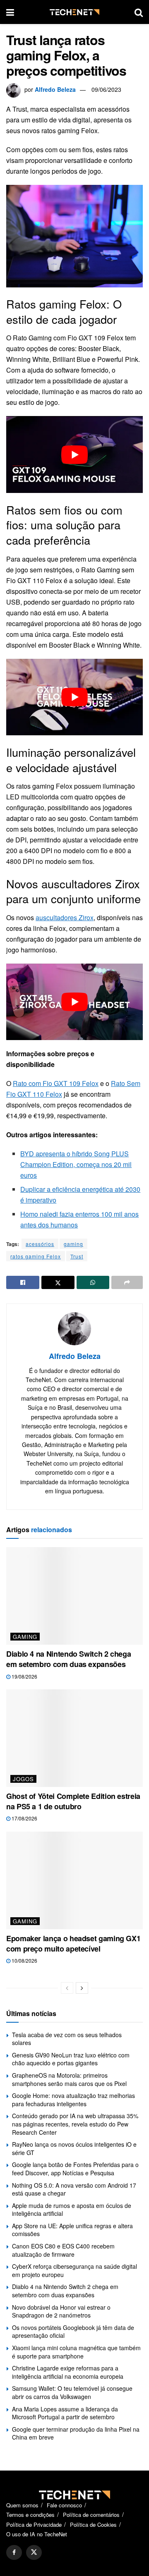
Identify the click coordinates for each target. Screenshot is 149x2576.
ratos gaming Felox (36, 1256)
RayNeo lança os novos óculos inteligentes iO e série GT (74, 2148)
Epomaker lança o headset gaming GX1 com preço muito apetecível (73, 1943)
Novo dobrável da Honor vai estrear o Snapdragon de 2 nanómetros (61, 2311)
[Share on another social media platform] (127, 1282)
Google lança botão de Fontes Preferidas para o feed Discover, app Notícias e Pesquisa (75, 2169)
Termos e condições (30, 2515)
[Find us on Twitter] (34, 2552)
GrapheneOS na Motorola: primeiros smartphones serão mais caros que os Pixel (69, 2079)
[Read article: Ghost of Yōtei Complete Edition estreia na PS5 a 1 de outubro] (74, 1738)
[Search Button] (139, 12)
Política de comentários (91, 2515)
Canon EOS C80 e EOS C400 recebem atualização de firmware (63, 2250)
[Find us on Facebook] (14, 2552)
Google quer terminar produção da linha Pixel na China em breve (76, 2433)
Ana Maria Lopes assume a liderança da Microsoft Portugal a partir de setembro (65, 2413)
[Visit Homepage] (74, 12)
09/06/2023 (106, 89)
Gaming (25, 1637)
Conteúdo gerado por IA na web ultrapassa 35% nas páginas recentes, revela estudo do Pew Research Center (75, 2124)
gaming (73, 1244)
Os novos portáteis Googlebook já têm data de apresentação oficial (73, 2332)
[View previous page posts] (67, 1988)
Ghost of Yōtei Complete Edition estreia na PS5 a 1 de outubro (73, 1801)
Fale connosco (64, 2505)
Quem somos (22, 2505)
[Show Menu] (10, 12)
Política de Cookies (93, 2525)
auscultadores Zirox (65, 917)
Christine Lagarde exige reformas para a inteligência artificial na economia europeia (68, 2372)
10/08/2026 (24, 1960)
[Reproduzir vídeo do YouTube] (74, 454)
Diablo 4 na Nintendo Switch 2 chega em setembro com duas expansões (68, 1659)
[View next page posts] (82, 1988)
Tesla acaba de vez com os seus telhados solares (67, 2039)
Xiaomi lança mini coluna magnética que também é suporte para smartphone (76, 2352)
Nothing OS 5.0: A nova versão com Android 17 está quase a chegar (74, 2189)
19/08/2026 (24, 1676)
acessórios (40, 1244)
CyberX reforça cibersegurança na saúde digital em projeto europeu (74, 2270)
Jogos (23, 1779)
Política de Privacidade (34, 2525)
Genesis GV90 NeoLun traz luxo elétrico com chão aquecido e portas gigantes (71, 2059)
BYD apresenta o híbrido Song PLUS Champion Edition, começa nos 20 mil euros (76, 1164)
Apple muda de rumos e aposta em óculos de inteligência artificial (72, 2210)
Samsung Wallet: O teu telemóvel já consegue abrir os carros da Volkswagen (72, 2392)
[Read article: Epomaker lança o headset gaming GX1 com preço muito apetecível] (74, 1880)
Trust (77, 1256)
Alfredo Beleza (55, 89)
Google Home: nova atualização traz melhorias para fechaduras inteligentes (73, 2100)
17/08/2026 (24, 1818)
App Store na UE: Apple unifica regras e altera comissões (72, 2230)
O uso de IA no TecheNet (37, 2534)
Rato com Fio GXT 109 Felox (56, 1083)
